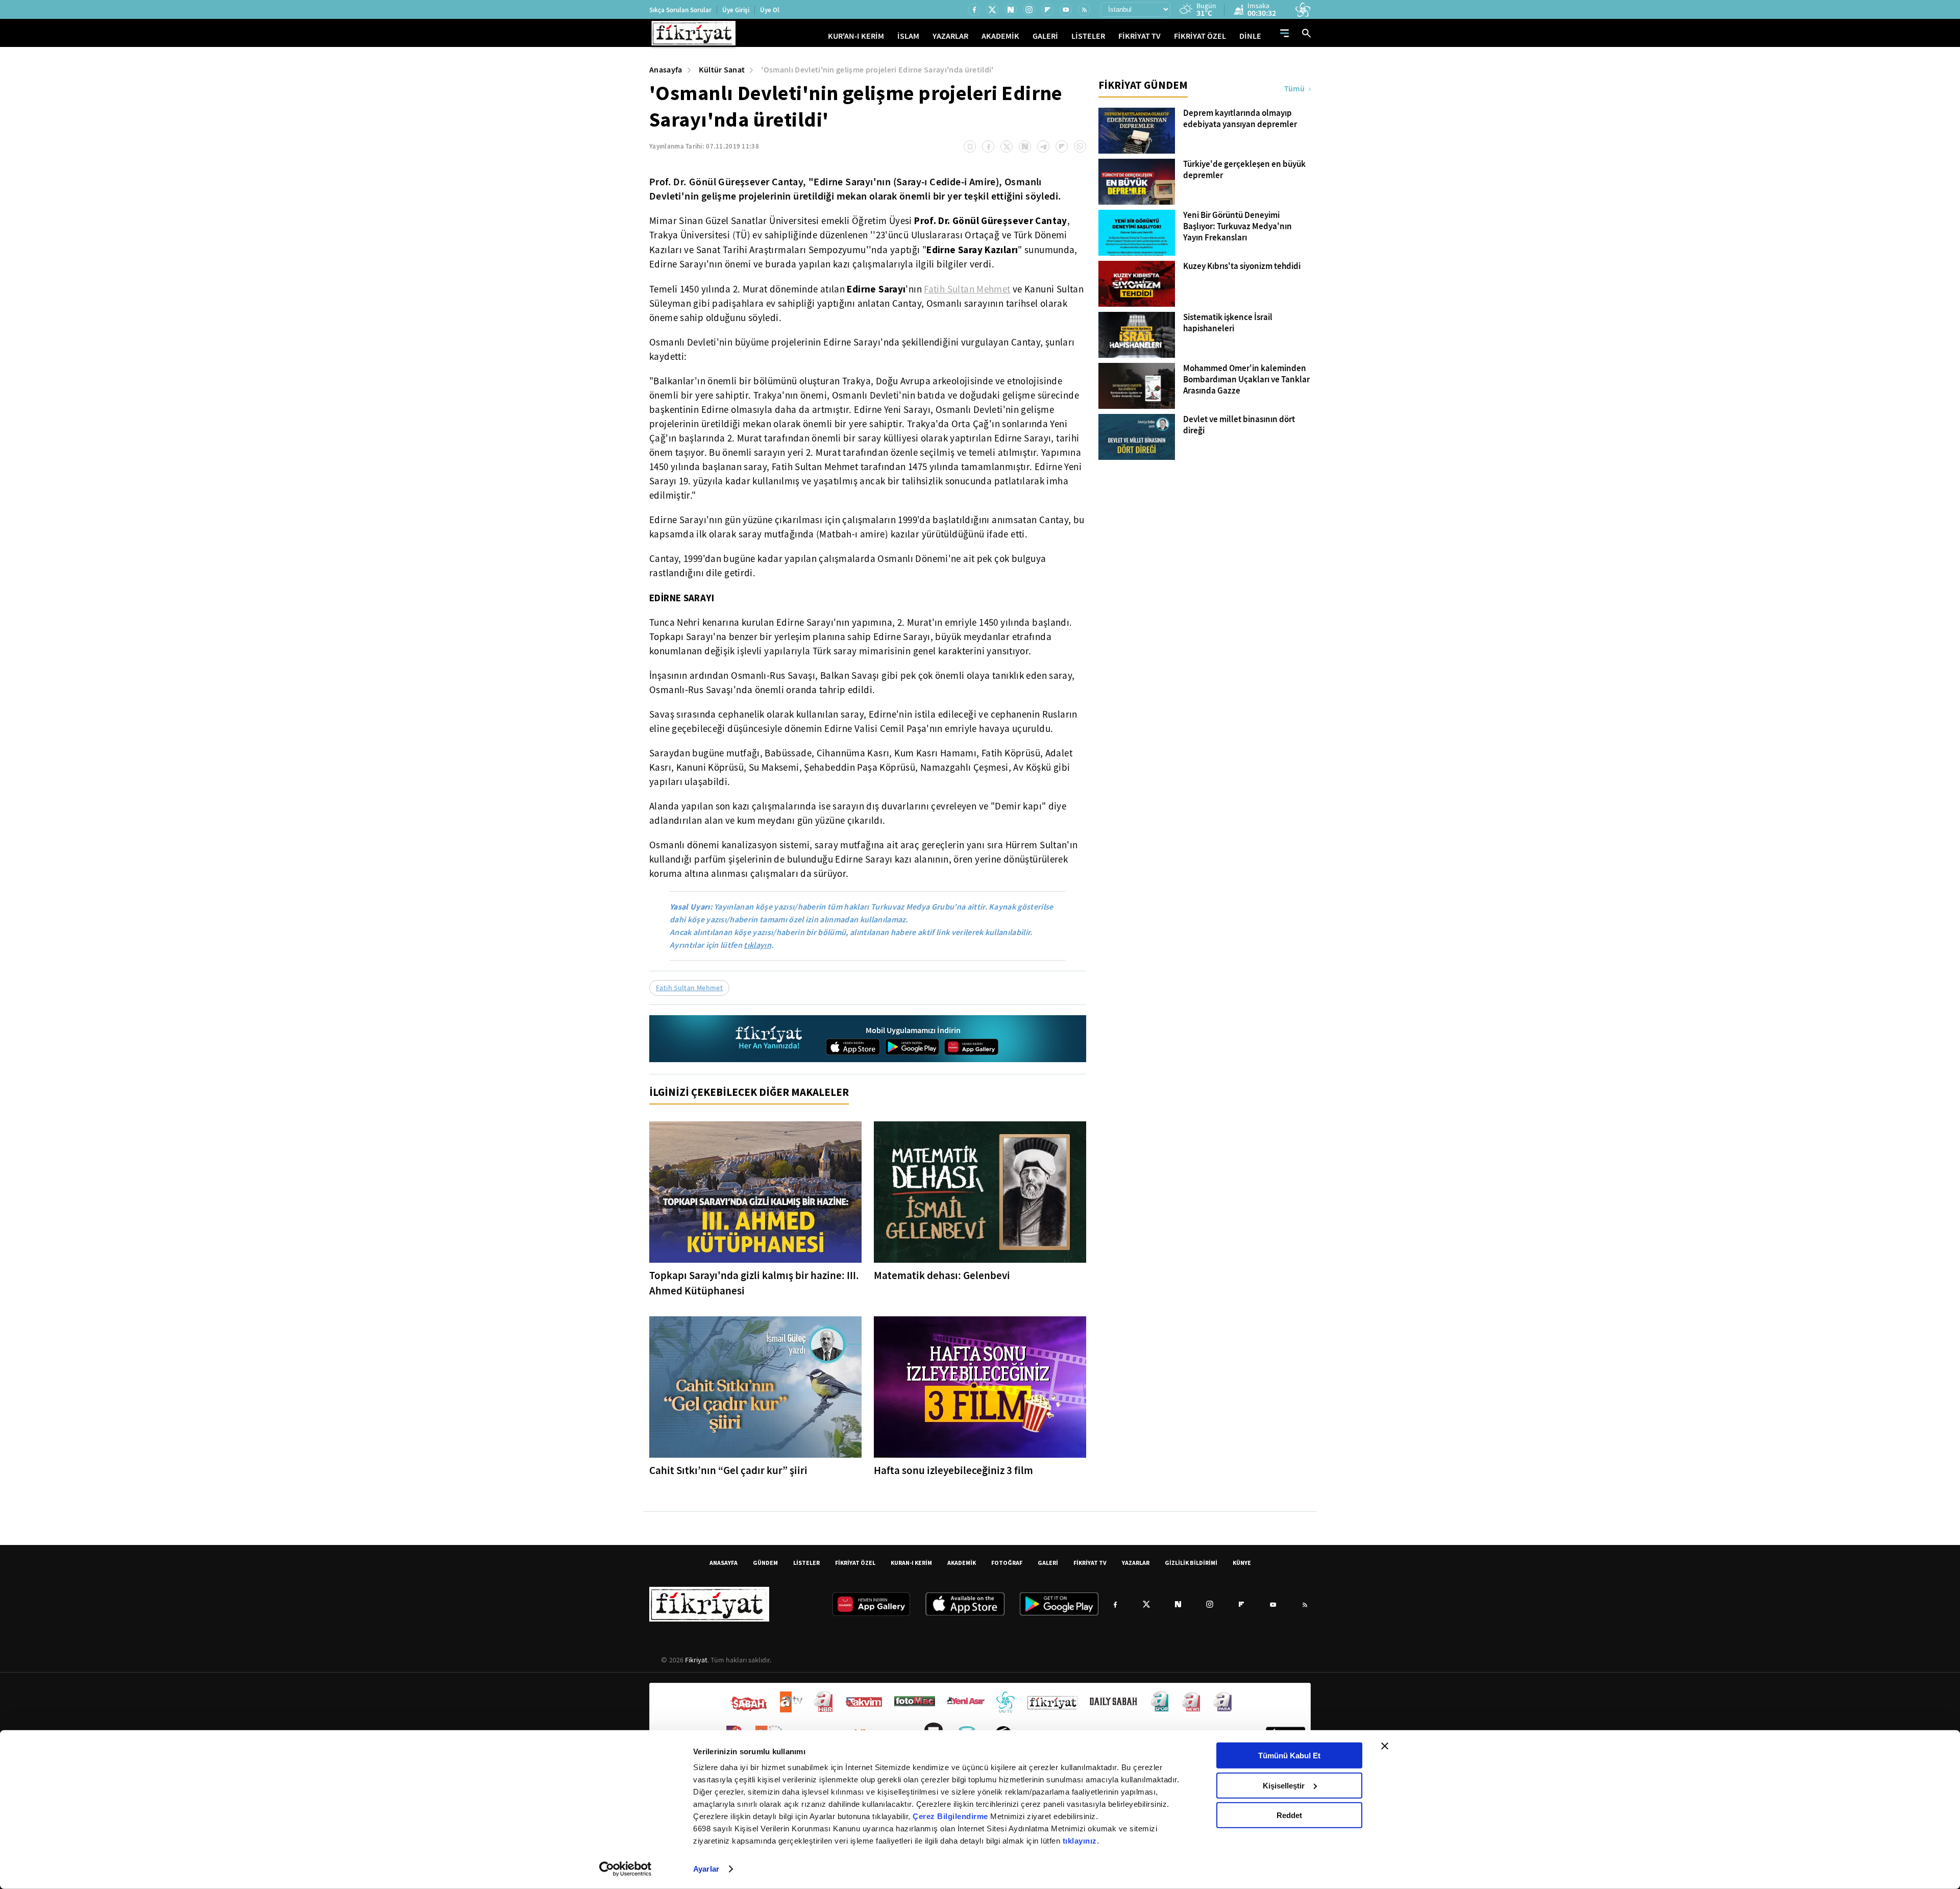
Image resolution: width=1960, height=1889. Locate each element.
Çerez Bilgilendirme (951, 1816)
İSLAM (908, 36)
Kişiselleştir (1284, 1785)
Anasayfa (666, 70)
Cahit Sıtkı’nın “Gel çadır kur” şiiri (728, 1470)
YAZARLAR (950, 36)
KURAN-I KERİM (911, 1563)
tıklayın (757, 945)
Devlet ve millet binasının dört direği (1239, 425)
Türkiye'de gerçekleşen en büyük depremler (1244, 170)
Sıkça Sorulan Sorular (680, 10)
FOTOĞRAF (1007, 1563)
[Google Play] (912, 1047)
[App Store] (853, 1047)
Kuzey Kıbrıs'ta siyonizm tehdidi (1242, 266)
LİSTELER (1088, 36)
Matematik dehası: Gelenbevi (942, 1275)
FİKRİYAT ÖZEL (1200, 36)
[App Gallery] (971, 1047)
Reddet (1289, 1815)
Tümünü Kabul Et (1289, 1756)
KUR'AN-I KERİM (856, 36)
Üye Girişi (736, 10)
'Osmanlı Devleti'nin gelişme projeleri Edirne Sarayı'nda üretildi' (877, 70)
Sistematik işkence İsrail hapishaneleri (1228, 323)
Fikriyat (696, 1660)
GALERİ (1045, 36)
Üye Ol (770, 10)
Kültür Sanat (722, 70)
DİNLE (1250, 36)
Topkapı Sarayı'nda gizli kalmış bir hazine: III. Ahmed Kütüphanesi (754, 1283)
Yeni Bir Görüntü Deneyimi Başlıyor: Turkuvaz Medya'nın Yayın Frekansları (1238, 227)
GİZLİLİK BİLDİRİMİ (1191, 1563)
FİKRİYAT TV (1140, 36)
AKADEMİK (1000, 36)
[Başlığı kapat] (1385, 1746)
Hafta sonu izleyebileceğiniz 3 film (953, 1470)
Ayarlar (706, 1869)
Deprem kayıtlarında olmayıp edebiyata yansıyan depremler (1240, 119)
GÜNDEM (765, 1563)
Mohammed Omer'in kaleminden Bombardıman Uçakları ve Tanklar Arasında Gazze (1246, 380)
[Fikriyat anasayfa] (769, 1039)
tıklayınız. (1081, 1841)
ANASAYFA (724, 1563)
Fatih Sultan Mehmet (967, 289)
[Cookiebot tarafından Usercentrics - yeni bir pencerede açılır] (626, 1869)
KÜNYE (1242, 1563)
